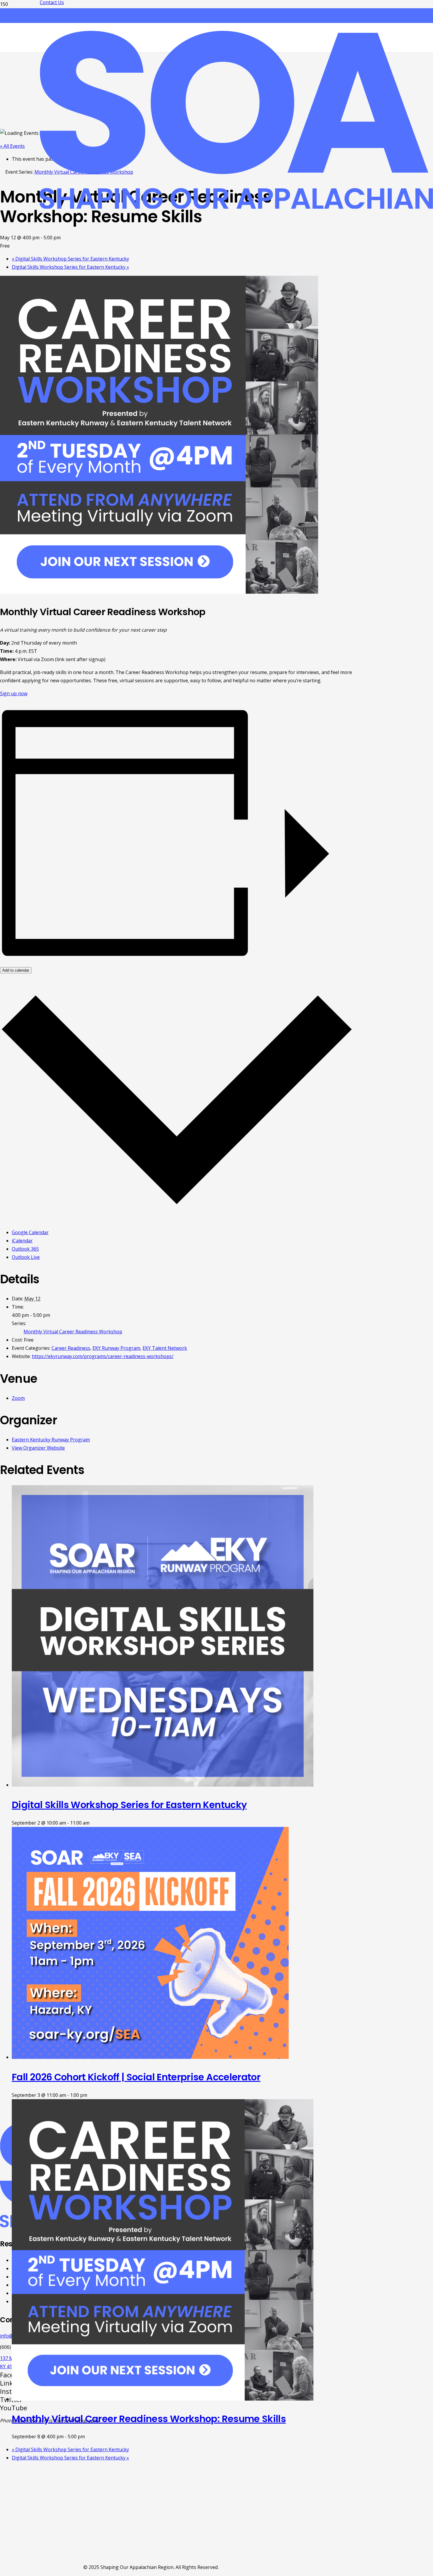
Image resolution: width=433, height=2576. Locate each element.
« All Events (12, 146)
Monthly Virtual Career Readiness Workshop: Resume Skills (149, 2419)
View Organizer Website (38, 1448)
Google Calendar (30, 1232)
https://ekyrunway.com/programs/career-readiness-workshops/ (103, 1356)
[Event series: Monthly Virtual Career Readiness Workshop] (88, 2436)
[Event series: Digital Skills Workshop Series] (93, 1823)
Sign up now (14, 693)
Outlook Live (26, 1257)
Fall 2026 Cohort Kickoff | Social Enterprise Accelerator (136, 2077)
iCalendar (22, 1241)
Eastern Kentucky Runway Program (51, 1440)
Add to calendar (16, 970)
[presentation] (163, 1785)
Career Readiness (71, 1348)
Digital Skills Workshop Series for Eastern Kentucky (70, 259)
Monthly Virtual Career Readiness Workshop (73, 1332)
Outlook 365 (25, 1249)
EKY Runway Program (116, 1348)
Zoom (18, 1398)
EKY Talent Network (165, 1348)
